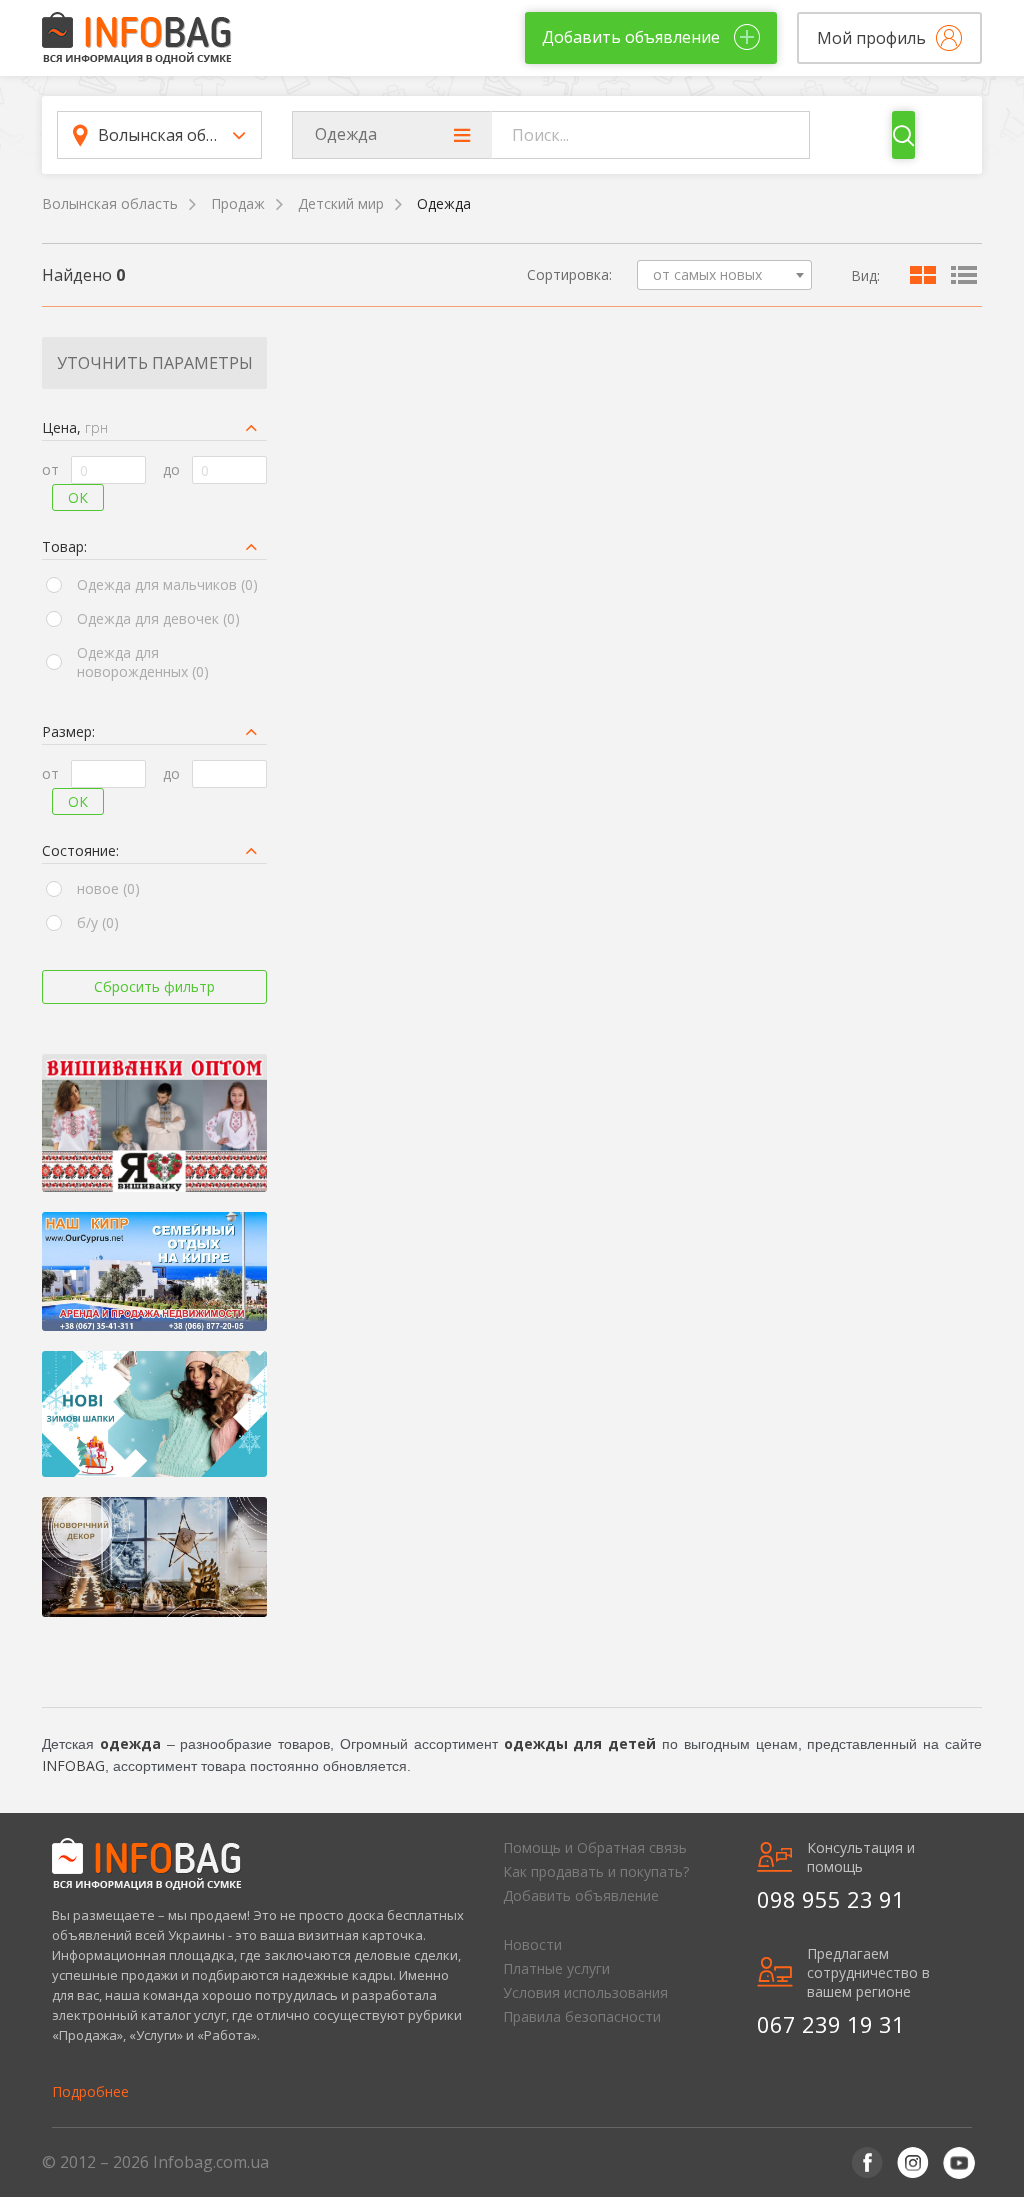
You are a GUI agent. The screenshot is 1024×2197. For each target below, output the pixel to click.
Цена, (75, 427)
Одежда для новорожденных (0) (143, 662)
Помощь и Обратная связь (595, 1847)
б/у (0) (98, 922)
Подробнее (90, 2091)
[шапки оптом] (154, 1414)
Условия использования (585, 1992)
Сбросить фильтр (154, 986)
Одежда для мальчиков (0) (167, 584)
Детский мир (341, 203)
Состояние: (80, 850)
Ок (78, 497)
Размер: (68, 731)
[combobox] (724, 275)
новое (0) (108, 888)
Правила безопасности (582, 2016)
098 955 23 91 (831, 1899)
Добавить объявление (581, 1895)
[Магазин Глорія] (154, 1123)
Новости (532, 1944)
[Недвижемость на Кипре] (154, 1271)
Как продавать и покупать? (596, 1871)
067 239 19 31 (831, 2024)
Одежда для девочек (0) (158, 618)
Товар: (64, 546)
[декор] (154, 1557)
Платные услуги (556, 1968)
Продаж (238, 203)
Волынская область (110, 203)
